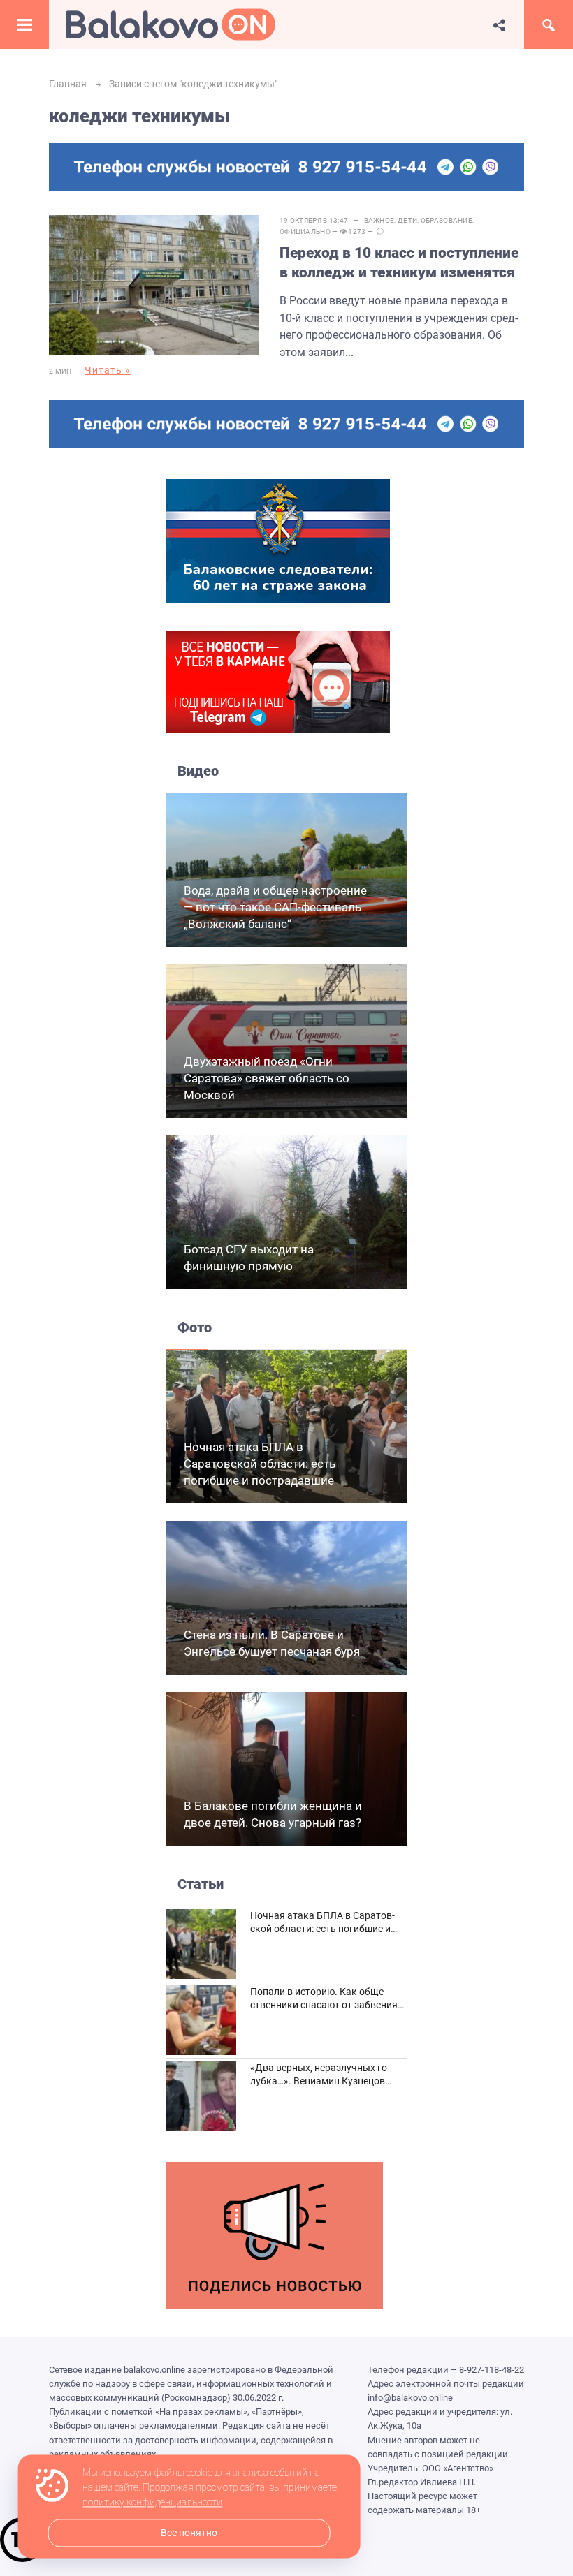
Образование (447, 220)
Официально (305, 231)
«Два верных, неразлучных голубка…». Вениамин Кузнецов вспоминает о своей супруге (320, 2081)
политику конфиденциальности (152, 2503)
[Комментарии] (380, 232)
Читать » (108, 370)
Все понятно (189, 2533)
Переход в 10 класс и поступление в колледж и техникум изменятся (399, 262)
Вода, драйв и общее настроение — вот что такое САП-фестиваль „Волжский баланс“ (275, 907)
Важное (379, 220)
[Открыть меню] (24, 24)
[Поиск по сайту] (549, 24)
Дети (407, 220)
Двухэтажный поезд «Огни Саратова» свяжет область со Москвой (267, 1078)
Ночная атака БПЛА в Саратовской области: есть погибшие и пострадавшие (260, 1464)
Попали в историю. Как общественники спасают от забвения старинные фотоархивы (324, 2005)
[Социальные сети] (500, 24)
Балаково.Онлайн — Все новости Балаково (171, 24)
